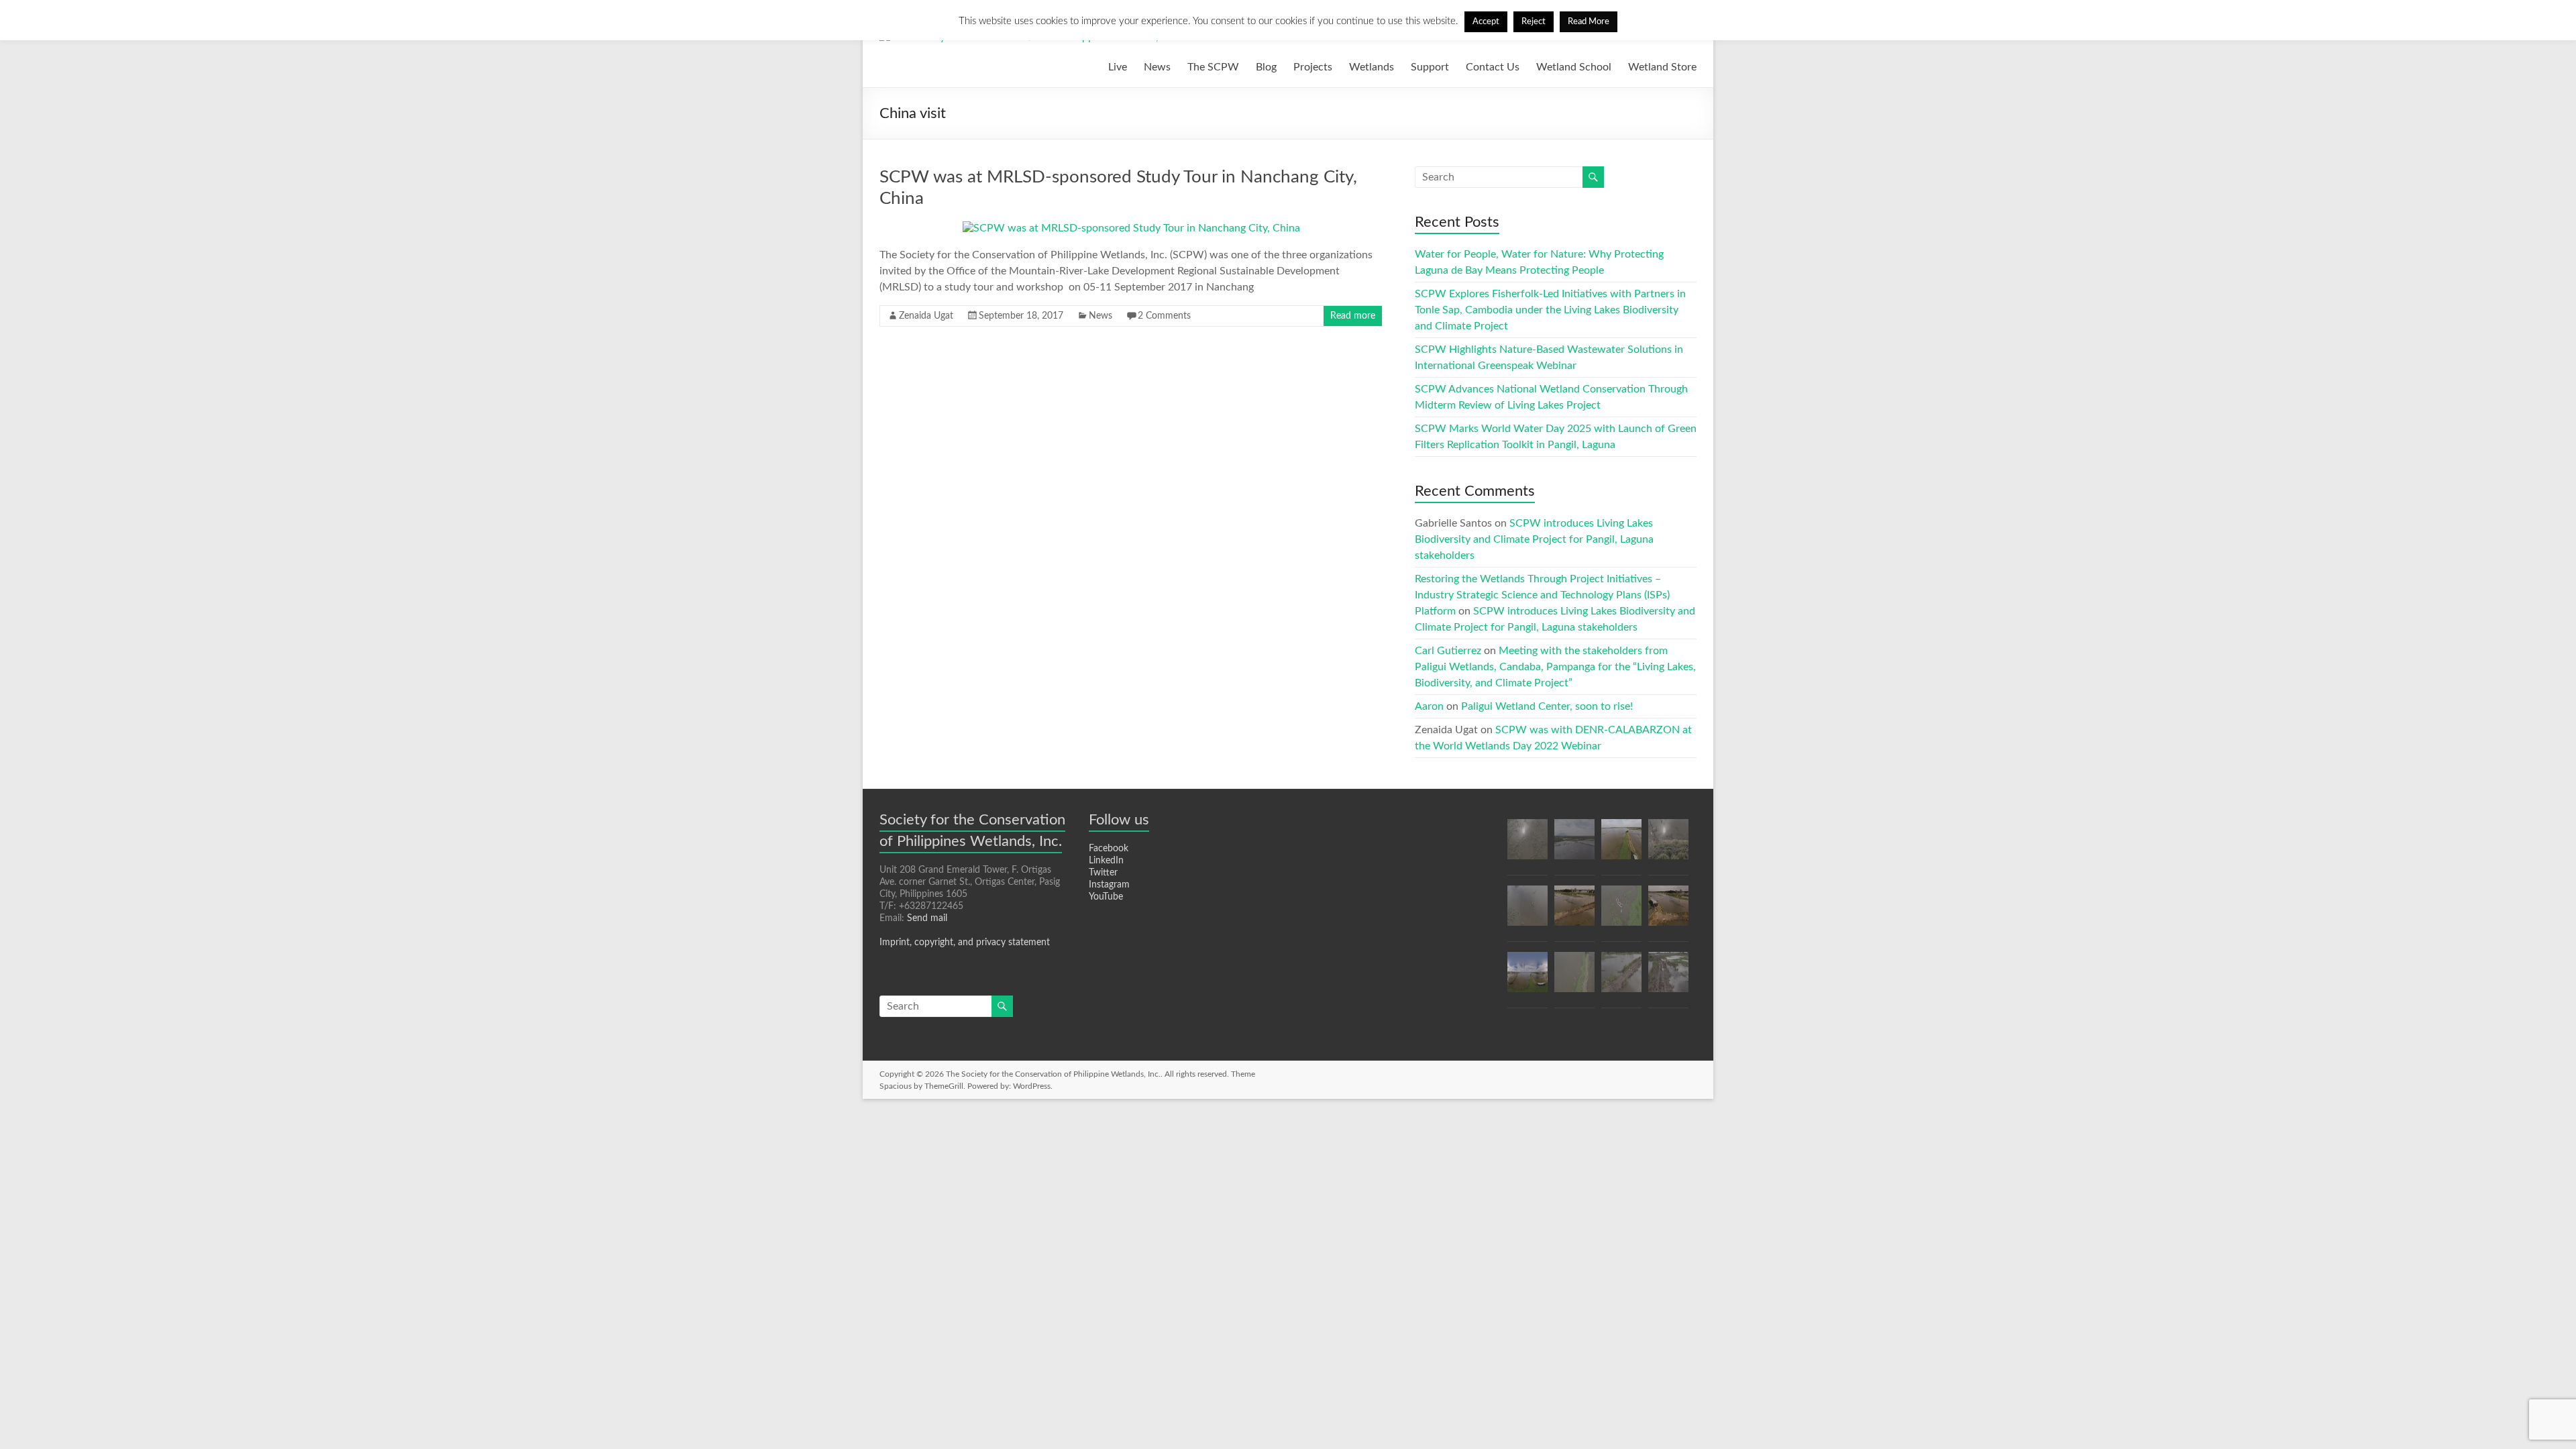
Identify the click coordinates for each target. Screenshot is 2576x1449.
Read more (1353, 316)
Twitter (1103, 873)
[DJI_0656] (1574, 978)
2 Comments (1164, 316)
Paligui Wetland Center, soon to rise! (1547, 706)
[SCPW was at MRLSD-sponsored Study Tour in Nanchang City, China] (1131, 228)
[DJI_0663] (1621, 978)
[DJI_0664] (1527, 912)
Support (1430, 67)
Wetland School (1574, 67)
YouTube (1106, 897)
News (1157, 67)
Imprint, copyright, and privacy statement (965, 943)
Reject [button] (1534, 22)
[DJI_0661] (1668, 912)
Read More (1589, 22)
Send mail (927, 918)
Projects (1313, 67)
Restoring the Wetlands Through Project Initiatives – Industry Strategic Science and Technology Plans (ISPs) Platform (1542, 595)
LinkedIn (1106, 861)
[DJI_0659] (1668, 845)
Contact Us (1493, 67)
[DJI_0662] (1574, 912)
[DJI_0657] (1527, 978)
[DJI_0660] (1527, 845)
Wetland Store (1662, 67)
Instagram (1109, 885)
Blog (1266, 67)
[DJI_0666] (1574, 845)
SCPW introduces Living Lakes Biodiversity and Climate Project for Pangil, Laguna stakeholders (1534, 539)
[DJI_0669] (1668, 978)
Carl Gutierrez (1448, 651)
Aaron (1429, 706)
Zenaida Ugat (926, 316)
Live (1118, 67)
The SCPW (1213, 67)
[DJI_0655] (1621, 912)
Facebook (1109, 849)
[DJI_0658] (1621, 845)
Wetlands (1372, 67)
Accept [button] (1486, 22)
